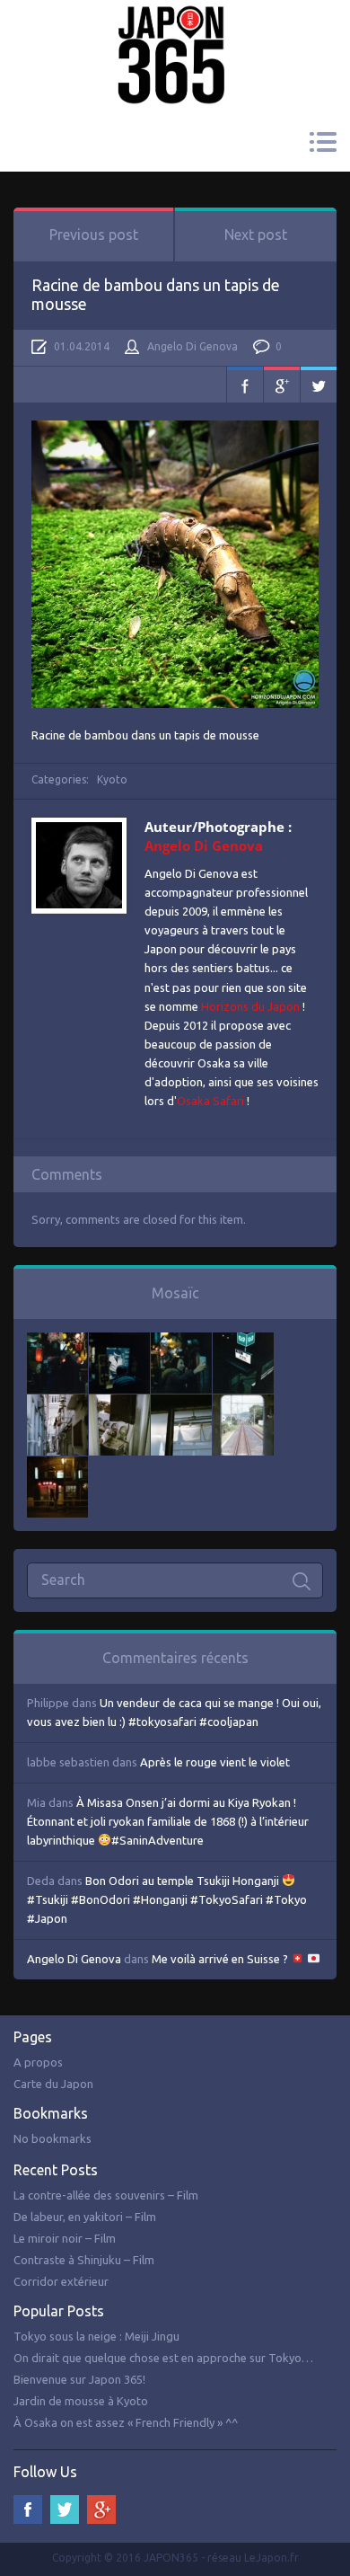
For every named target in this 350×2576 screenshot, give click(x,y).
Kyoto (112, 779)
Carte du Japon (53, 2084)
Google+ (282, 385)
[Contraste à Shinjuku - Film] (243, 1341)
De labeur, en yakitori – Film (85, 2217)
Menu (323, 142)
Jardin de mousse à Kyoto (81, 2401)
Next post (256, 235)
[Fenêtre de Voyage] (243, 1403)
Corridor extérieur (61, 2281)
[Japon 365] (175, 30)
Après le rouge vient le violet (215, 1762)
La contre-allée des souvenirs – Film (106, 2195)
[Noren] (181, 1403)
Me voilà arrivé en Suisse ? (221, 1959)
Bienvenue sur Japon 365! (79, 2379)
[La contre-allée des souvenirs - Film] (57, 1341)
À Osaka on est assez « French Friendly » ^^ (126, 2422)
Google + (101, 2510)
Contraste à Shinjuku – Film (84, 2260)
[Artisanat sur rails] (119, 1403)
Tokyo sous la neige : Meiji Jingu (96, 2336)
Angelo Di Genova (192, 346)
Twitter (319, 385)
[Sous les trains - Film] (57, 1465)
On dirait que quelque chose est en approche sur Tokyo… (163, 2358)
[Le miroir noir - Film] (181, 1341)
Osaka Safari (210, 1101)
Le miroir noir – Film (65, 2238)
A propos (38, 2062)
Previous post (94, 235)
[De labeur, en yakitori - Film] (119, 1341)
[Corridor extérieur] (57, 1403)
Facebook (245, 385)
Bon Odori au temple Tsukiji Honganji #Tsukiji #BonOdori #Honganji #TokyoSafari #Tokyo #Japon (167, 1899)
